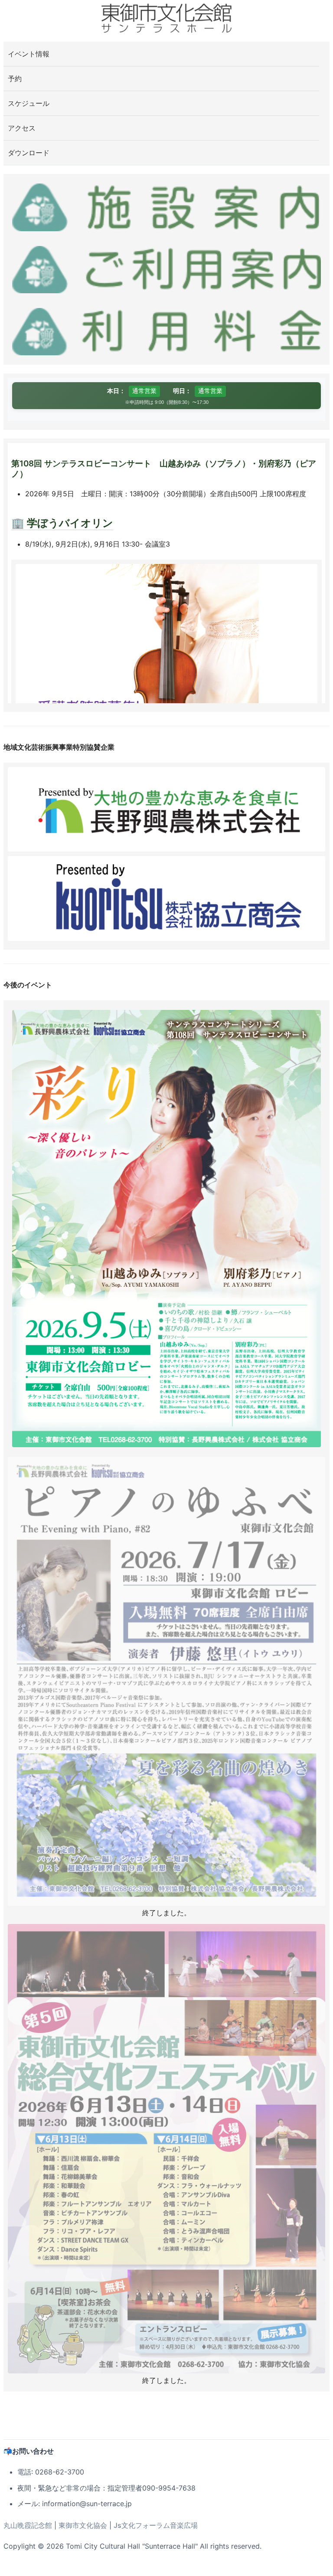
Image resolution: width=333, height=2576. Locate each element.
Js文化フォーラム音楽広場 (156, 2525)
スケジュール (29, 103)
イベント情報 (29, 54)
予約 (15, 79)
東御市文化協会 (83, 2525)
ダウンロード (29, 153)
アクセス (22, 128)
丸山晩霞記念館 (28, 2525)
